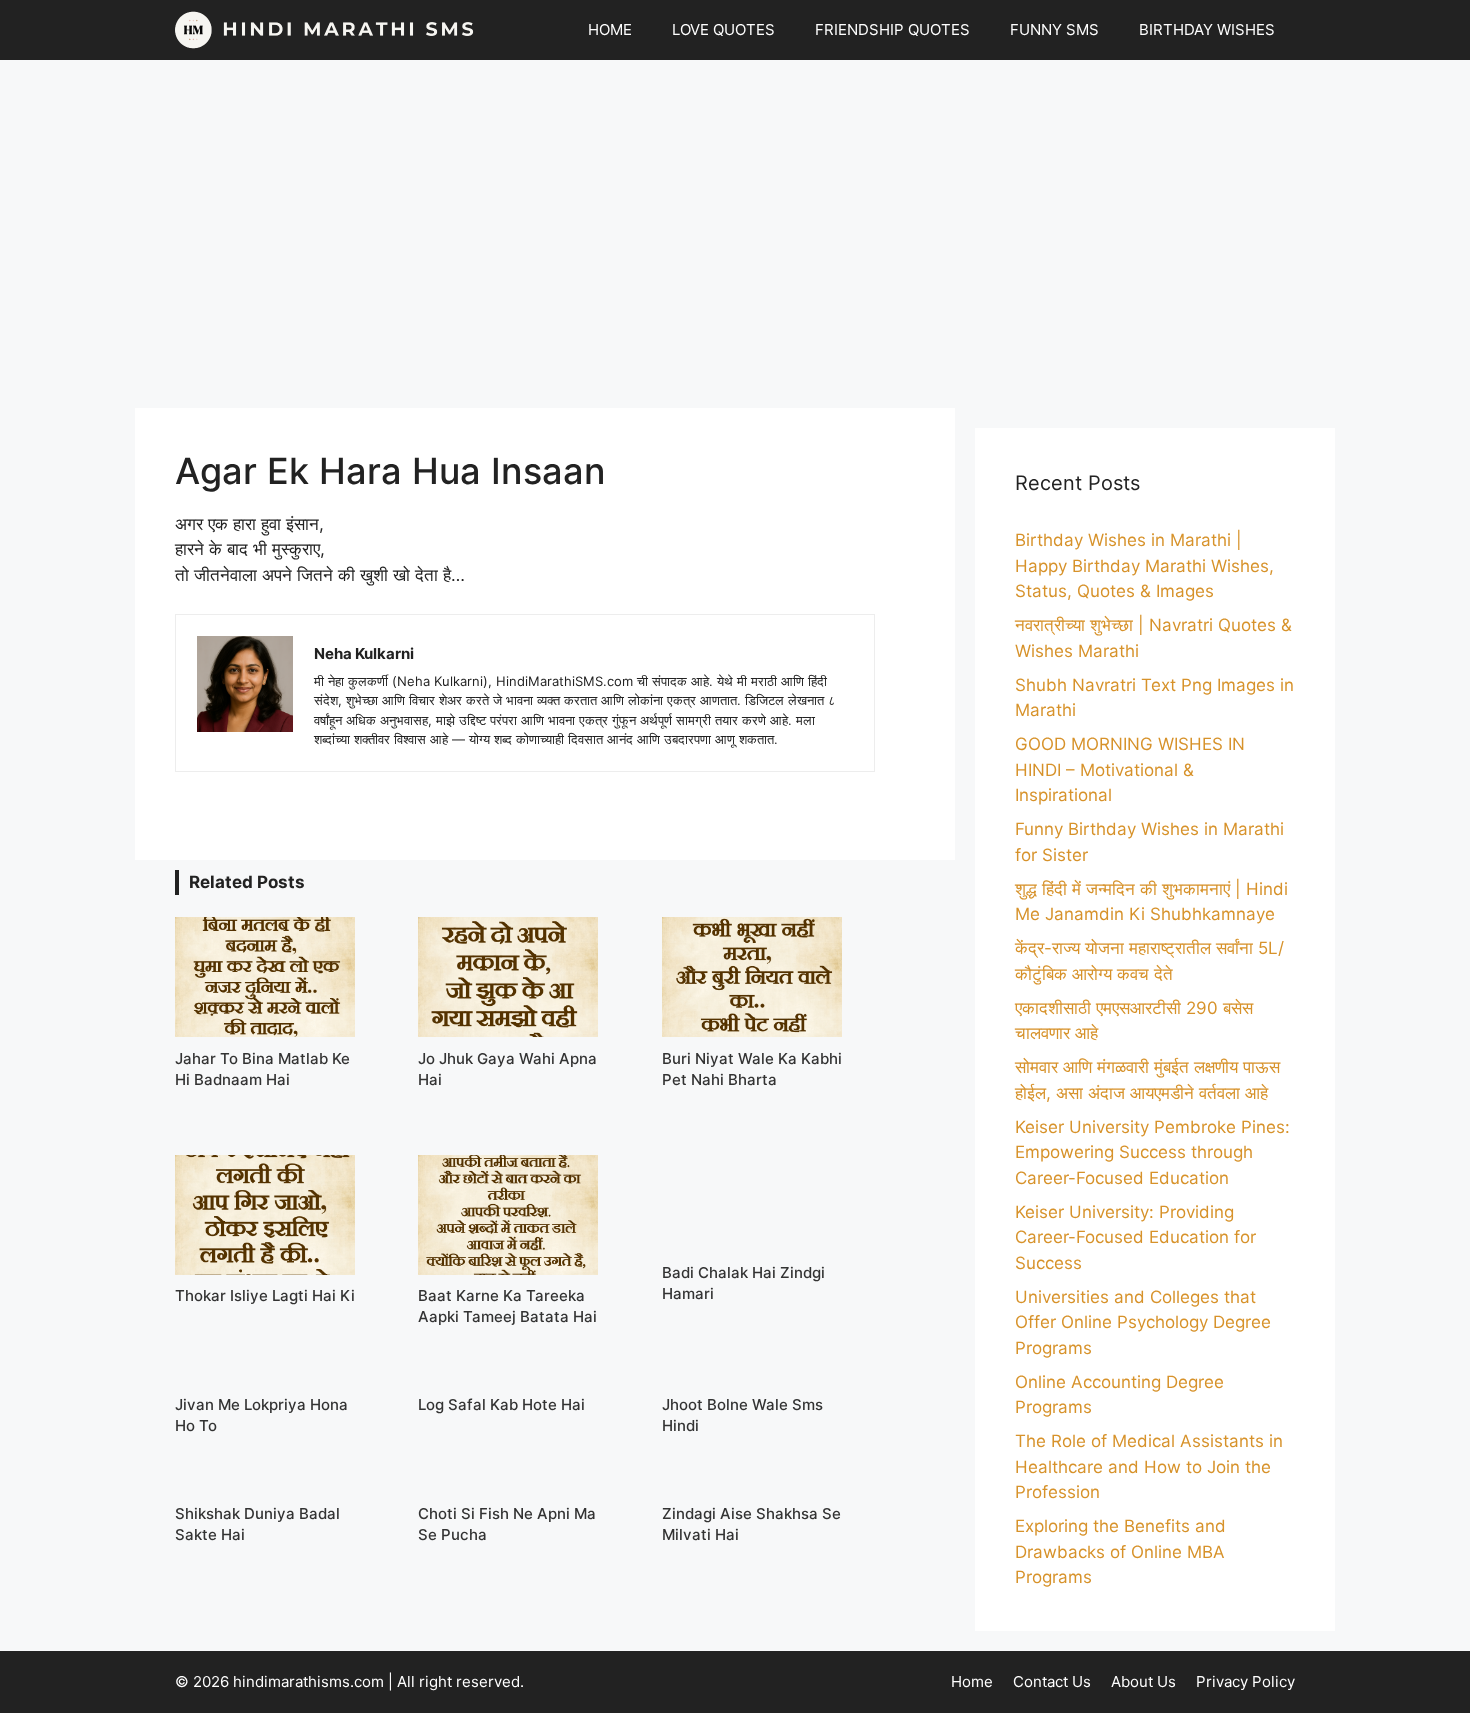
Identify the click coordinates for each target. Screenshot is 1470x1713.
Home (972, 1681)
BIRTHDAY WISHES (1207, 29)
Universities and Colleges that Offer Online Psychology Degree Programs (1143, 1322)
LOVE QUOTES (723, 29)
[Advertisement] (735, 234)
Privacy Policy (1245, 1681)
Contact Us (1052, 1681)
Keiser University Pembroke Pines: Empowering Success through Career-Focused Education (1152, 1152)
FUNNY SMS (1054, 29)
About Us (1143, 1681)
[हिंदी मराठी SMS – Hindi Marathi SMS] (325, 30)
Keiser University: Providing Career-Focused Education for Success (1135, 1237)
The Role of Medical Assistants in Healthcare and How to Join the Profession (1149, 1466)
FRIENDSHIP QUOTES (892, 29)
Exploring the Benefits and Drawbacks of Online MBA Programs (1120, 1551)
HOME (610, 29)
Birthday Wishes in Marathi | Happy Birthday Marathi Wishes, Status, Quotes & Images (1144, 565)
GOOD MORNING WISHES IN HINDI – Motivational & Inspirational (1130, 769)
